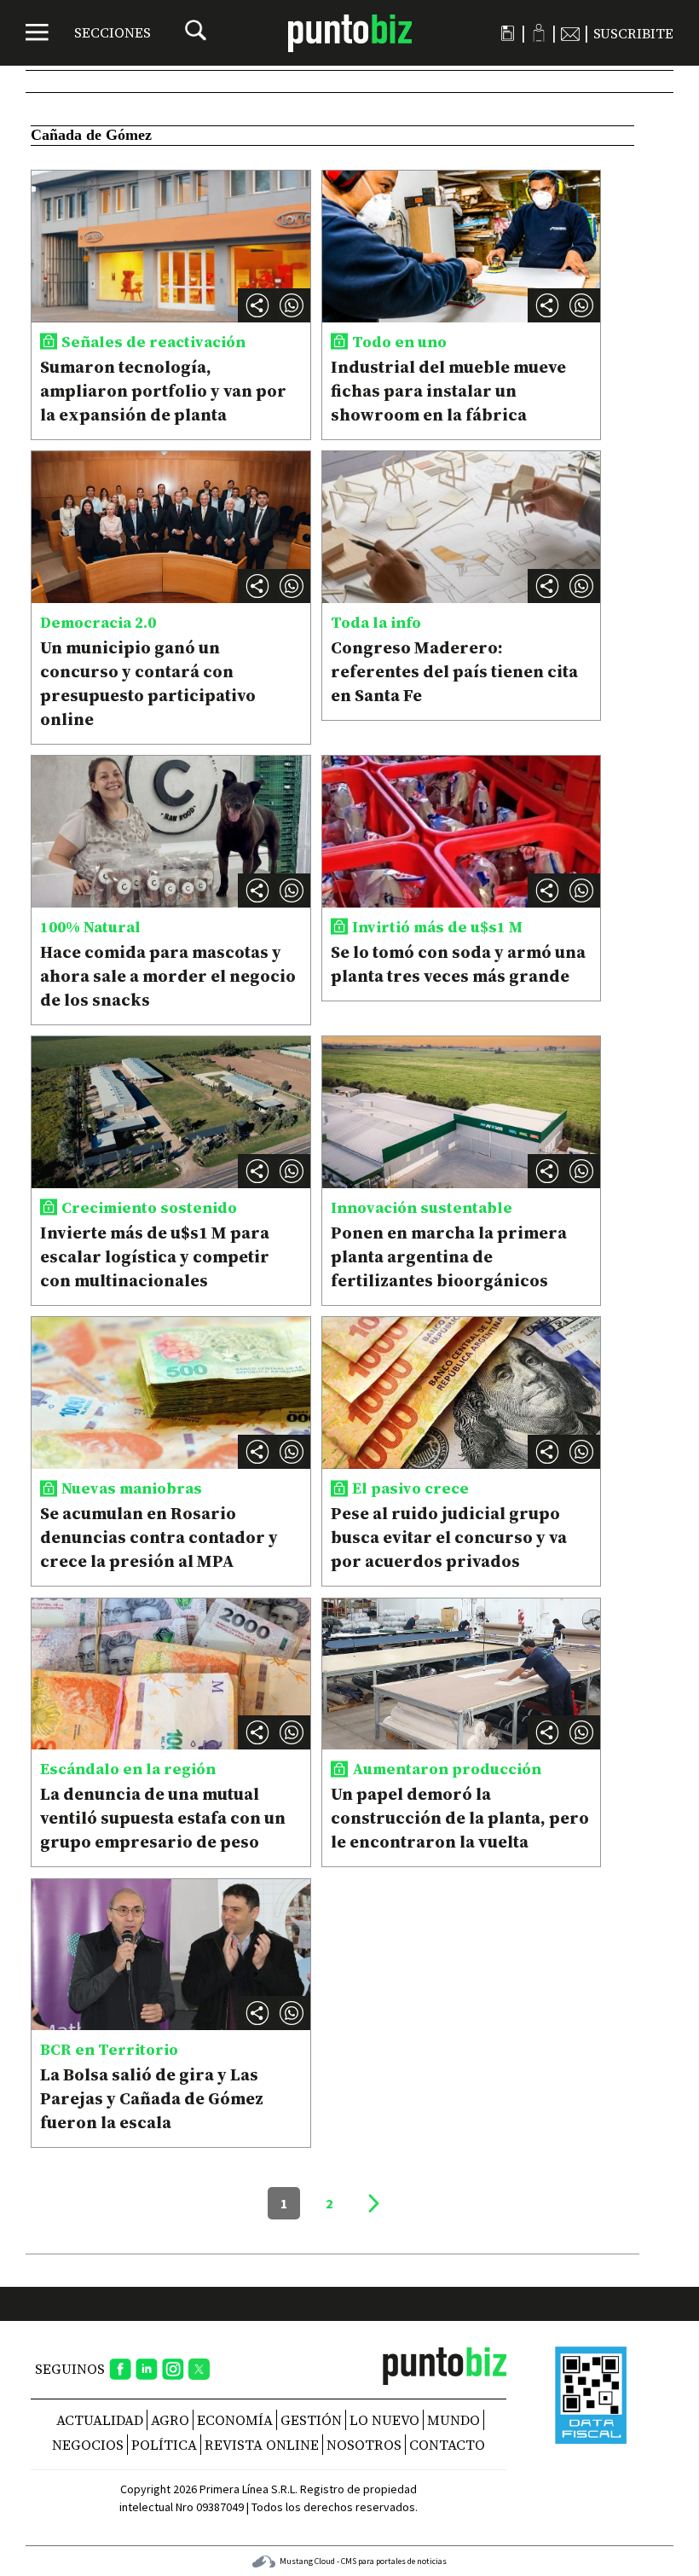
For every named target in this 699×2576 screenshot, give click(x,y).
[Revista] (508, 33)
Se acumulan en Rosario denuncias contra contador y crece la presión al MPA (159, 1537)
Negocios (88, 2445)
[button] (292, 305)
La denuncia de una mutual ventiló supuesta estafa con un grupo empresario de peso (163, 1818)
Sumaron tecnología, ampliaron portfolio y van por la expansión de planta (163, 391)
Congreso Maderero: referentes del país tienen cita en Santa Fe (454, 671)
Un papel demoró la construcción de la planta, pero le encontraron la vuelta (460, 1818)
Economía (235, 2420)
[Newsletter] (570, 33)
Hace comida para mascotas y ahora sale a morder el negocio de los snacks (168, 976)
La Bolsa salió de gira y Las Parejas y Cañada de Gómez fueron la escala (152, 2098)
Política (164, 2445)
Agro (170, 2420)
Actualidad (100, 2420)
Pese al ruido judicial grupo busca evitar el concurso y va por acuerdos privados (449, 1537)
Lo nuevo (384, 2420)
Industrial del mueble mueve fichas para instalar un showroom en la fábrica (448, 391)
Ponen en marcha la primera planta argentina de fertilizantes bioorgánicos (449, 1256)
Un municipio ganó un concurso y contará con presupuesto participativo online (148, 683)
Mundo (453, 2420)
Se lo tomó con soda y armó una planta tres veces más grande (458, 964)
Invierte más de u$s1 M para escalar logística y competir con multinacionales (155, 1256)
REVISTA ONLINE (262, 2445)
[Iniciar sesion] (539, 33)
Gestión (311, 2420)
